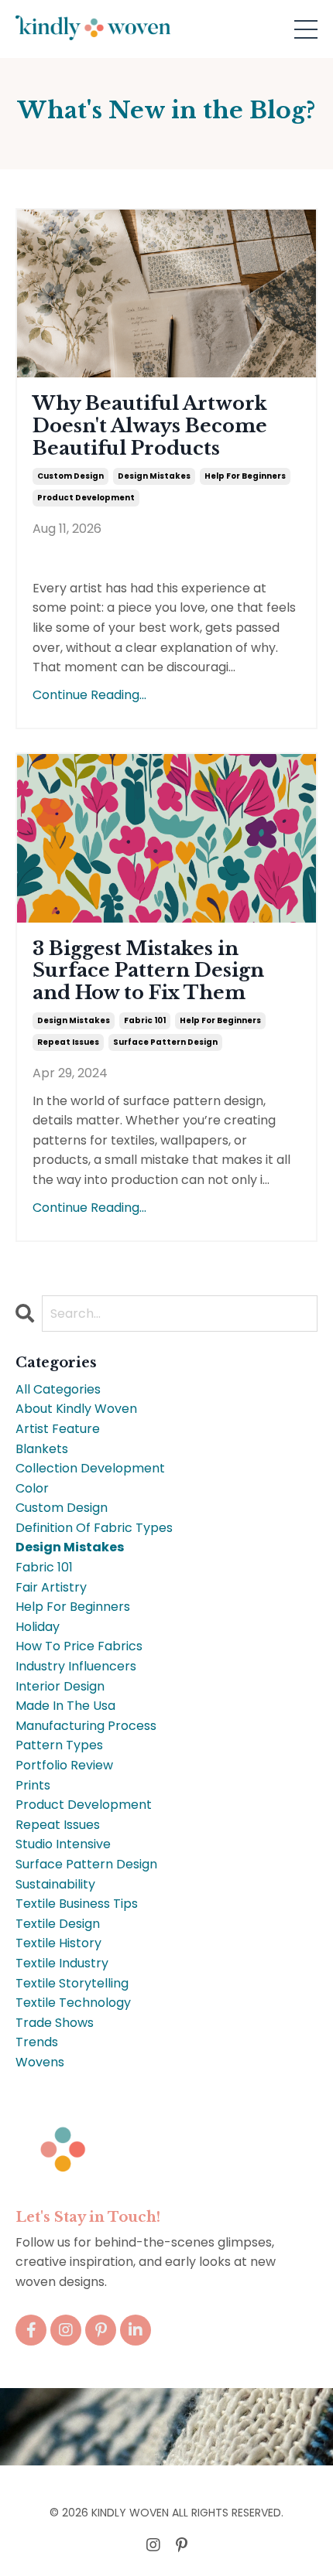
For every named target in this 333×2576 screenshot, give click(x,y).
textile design (58, 1924)
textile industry (62, 1963)
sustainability (55, 1884)
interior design (60, 1686)
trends (37, 2042)
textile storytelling (72, 1983)
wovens (40, 2062)
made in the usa (65, 1706)
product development (86, 498)
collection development (90, 1468)
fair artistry (51, 1587)
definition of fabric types (94, 1528)
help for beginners (245, 476)
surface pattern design (165, 1042)
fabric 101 (145, 1020)
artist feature (58, 1429)
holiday (38, 1627)
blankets (42, 1449)
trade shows (55, 2023)
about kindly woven (76, 1409)
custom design (70, 476)
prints (33, 1785)
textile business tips (77, 1904)
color (32, 1488)
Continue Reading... (89, 695)
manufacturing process (86, 1726)
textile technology (73, 2003)
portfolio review (64, 1765)
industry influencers (76, 1666)
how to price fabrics (79, 1646)
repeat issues (68, 1042)
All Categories (58, 1389)
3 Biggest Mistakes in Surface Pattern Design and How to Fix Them (148, 971)
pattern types (59, 1745)
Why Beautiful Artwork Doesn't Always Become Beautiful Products (150, 426)
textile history (58, 1943)
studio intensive (63, 1844)
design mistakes (154, 476)
